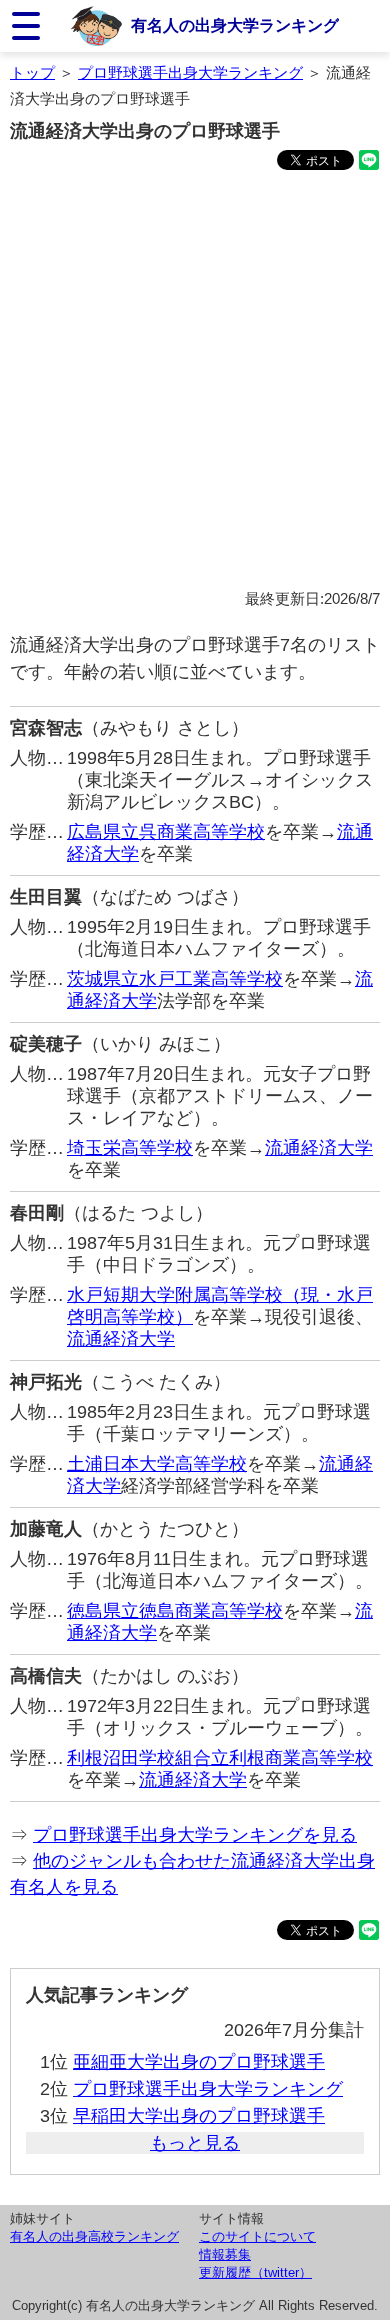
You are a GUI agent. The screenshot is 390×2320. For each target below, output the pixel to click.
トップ (32, 72)
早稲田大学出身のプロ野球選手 (199, 2116)
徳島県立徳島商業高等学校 (175, 1611)
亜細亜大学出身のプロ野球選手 (199, 2062)
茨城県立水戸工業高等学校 (175, 979)
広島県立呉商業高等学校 (166, 832)
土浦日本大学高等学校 (157, 1464)
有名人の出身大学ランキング (235, 25)
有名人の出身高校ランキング (94, 2236)
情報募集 (225, 2254)
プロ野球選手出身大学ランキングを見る (195, 1835)
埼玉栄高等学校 (130, 1148)
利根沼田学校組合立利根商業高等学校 (220, 1758)
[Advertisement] (195, 383)
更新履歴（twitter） (255, 2272)
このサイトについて (257, 2236)
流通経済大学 (319, 1148)
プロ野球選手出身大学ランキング (190, 72)
